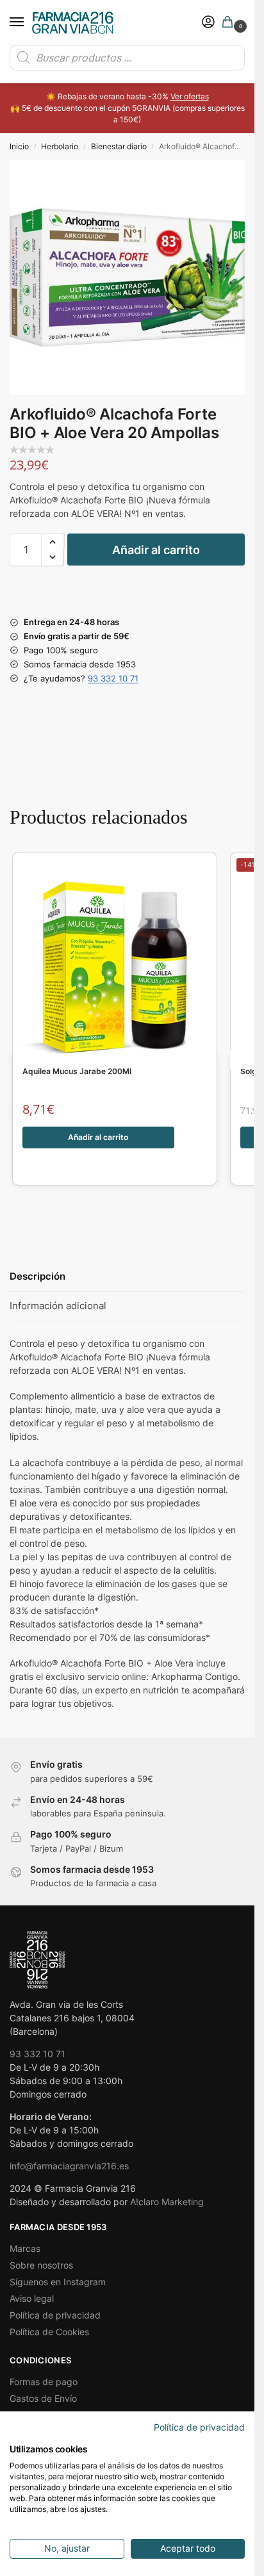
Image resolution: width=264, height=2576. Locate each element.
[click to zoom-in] (127, 278)
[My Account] (208, 23)
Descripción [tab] (37, 1276)
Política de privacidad (55, 2315)
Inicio (19, 146)
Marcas (25, 2248)
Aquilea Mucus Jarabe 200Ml (77, 1072)
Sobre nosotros (41, 2265)
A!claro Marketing (167, 2202)
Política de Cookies (49, 2332)
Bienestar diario (119, 146)
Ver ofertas (190, 96)
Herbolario (60, 146)
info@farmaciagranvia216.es (69, 2166)
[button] (230, 23)
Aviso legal (32, 2298)
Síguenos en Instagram (58, 2282)
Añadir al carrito (156, 550)
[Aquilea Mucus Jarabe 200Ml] (115, 960)
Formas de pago (44, 2382)
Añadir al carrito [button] (98, 1137)
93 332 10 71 (113, 678)
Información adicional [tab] (58, 1306)
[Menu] (29, 22)
